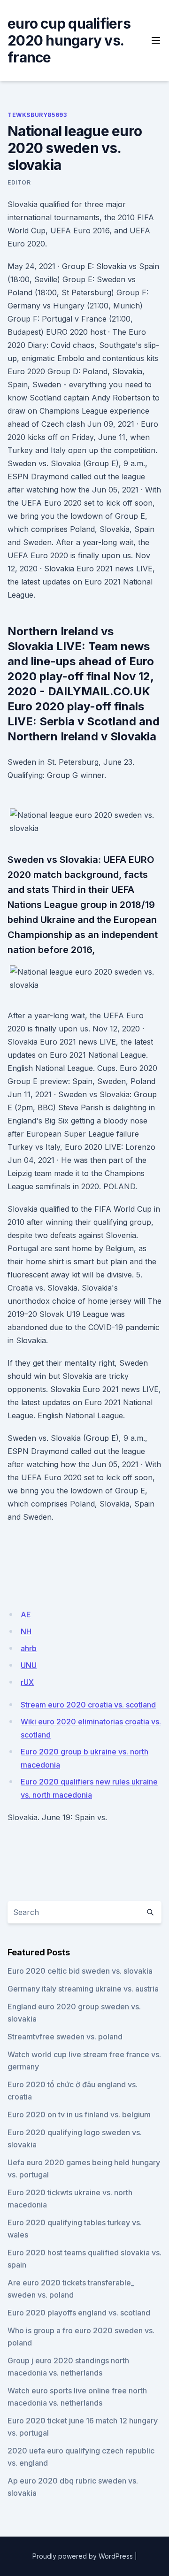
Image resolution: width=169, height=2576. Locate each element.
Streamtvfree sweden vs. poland (65, 2037)
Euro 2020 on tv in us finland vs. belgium (79, 2115)
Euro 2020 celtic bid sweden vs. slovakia (80, 1971)
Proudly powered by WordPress (83, 2556)
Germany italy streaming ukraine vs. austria (83, 1989)
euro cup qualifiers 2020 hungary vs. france (69, 40)
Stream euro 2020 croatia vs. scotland (88, 1705)
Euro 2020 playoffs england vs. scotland (79, 2313)
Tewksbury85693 (37, 115)
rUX (27, 1682)
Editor (19, 182)
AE (26, 1615)
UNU (29, 1665)
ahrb (29, 1648)
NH (26, 1631)
